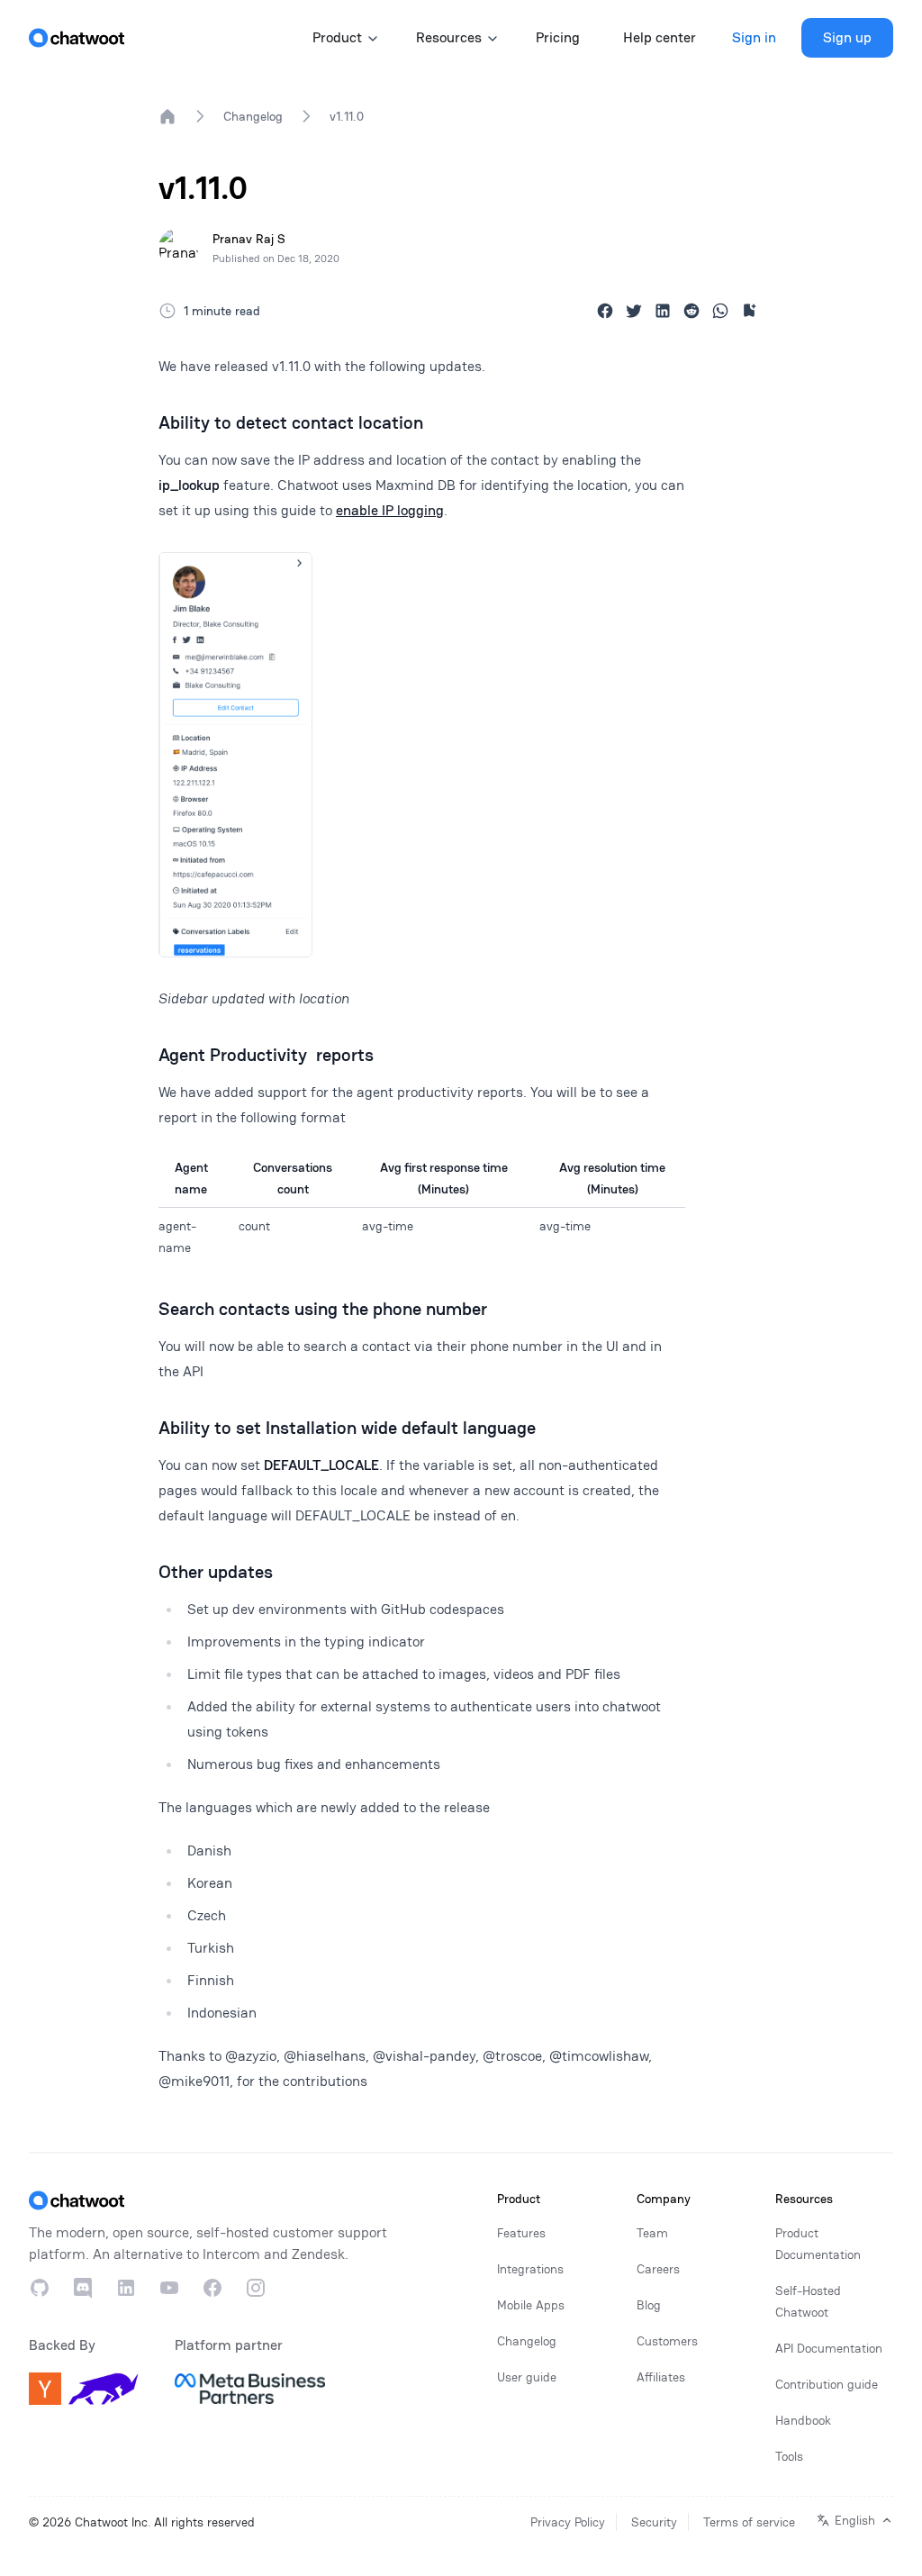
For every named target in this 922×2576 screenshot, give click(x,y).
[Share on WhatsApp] (720, 311)
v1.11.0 (347, 116)
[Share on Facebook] (605, 311)
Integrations (530, 2269)
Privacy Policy (568, 2522)
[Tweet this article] (634, 311)
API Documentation (829, 2348)
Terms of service (749, 2522)
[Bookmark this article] (749, 311)
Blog (649, 2305)
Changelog (253, 116)
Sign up (847, 37)
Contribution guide (827, 2384)
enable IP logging (390, 510)
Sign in (754, 37)
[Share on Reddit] (691, 311)
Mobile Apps (531, 2305)
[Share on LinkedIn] (663, 311)
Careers (658, 2269)
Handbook (803, 2420)
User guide (527, 2377)
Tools (789, 2456)
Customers (667, 2341)
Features (521, 2233)
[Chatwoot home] (77, 38)
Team (652, 2233)
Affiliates (661, 2377)
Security (654, 2522)
